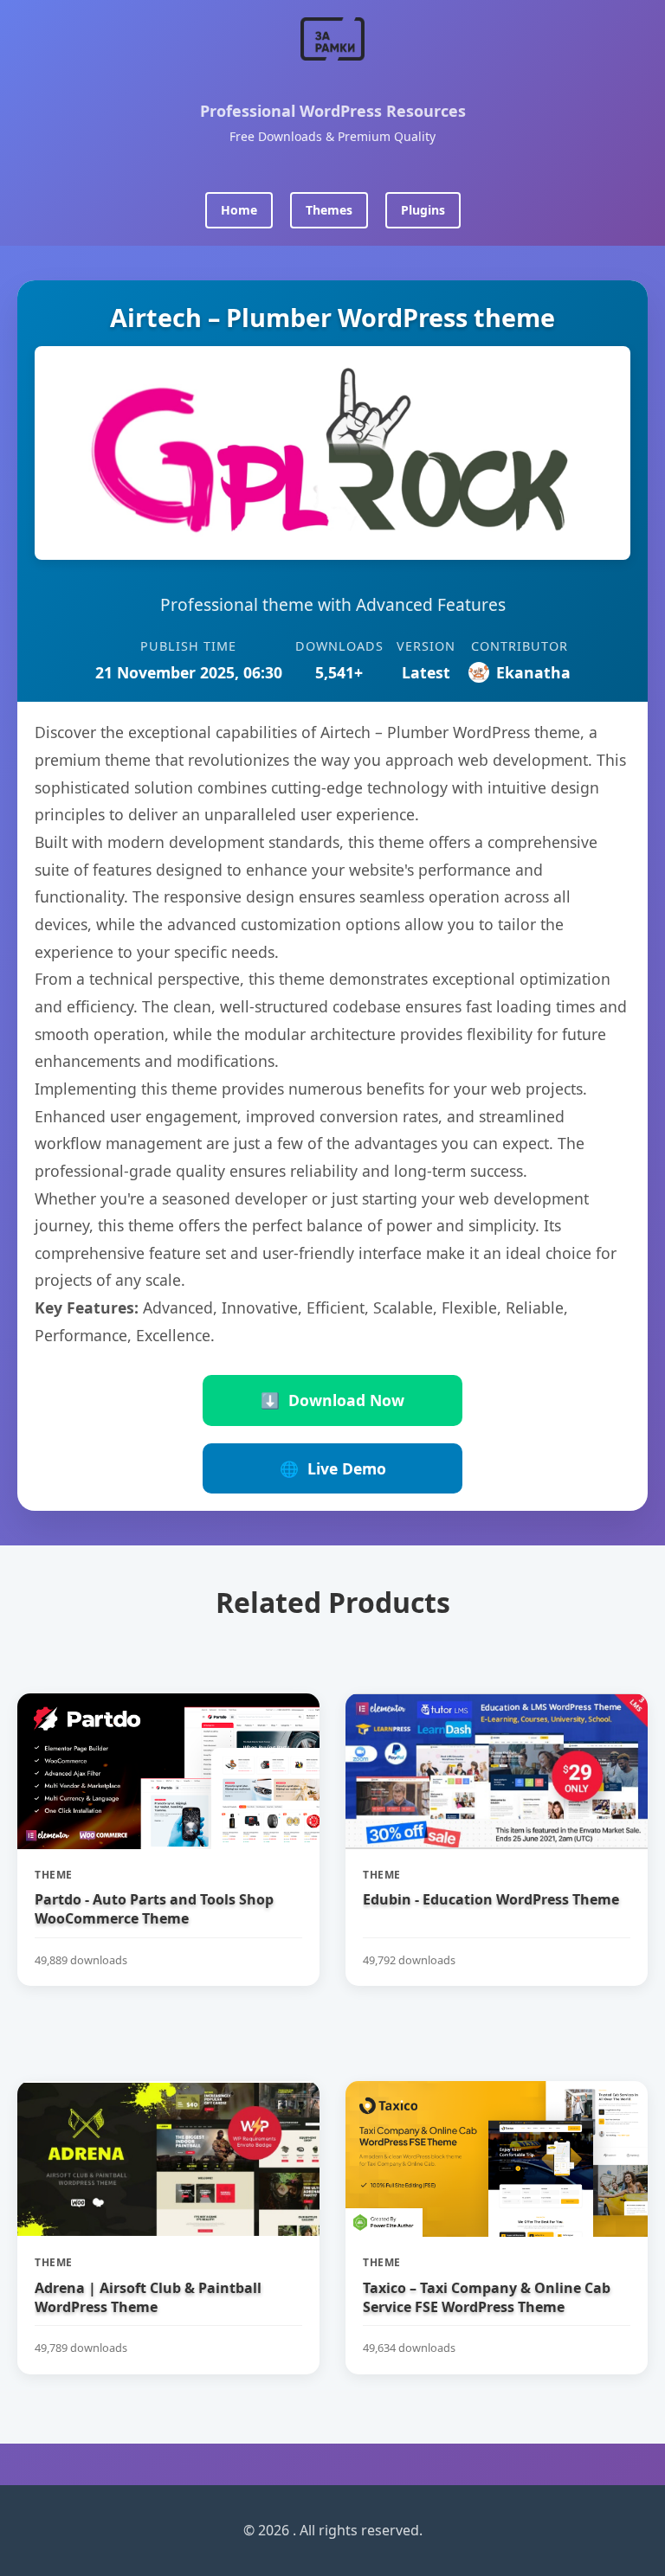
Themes (329, 210)
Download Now (332, 1400)
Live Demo (333, 1468)
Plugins (423, 210)
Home (239, 210)
